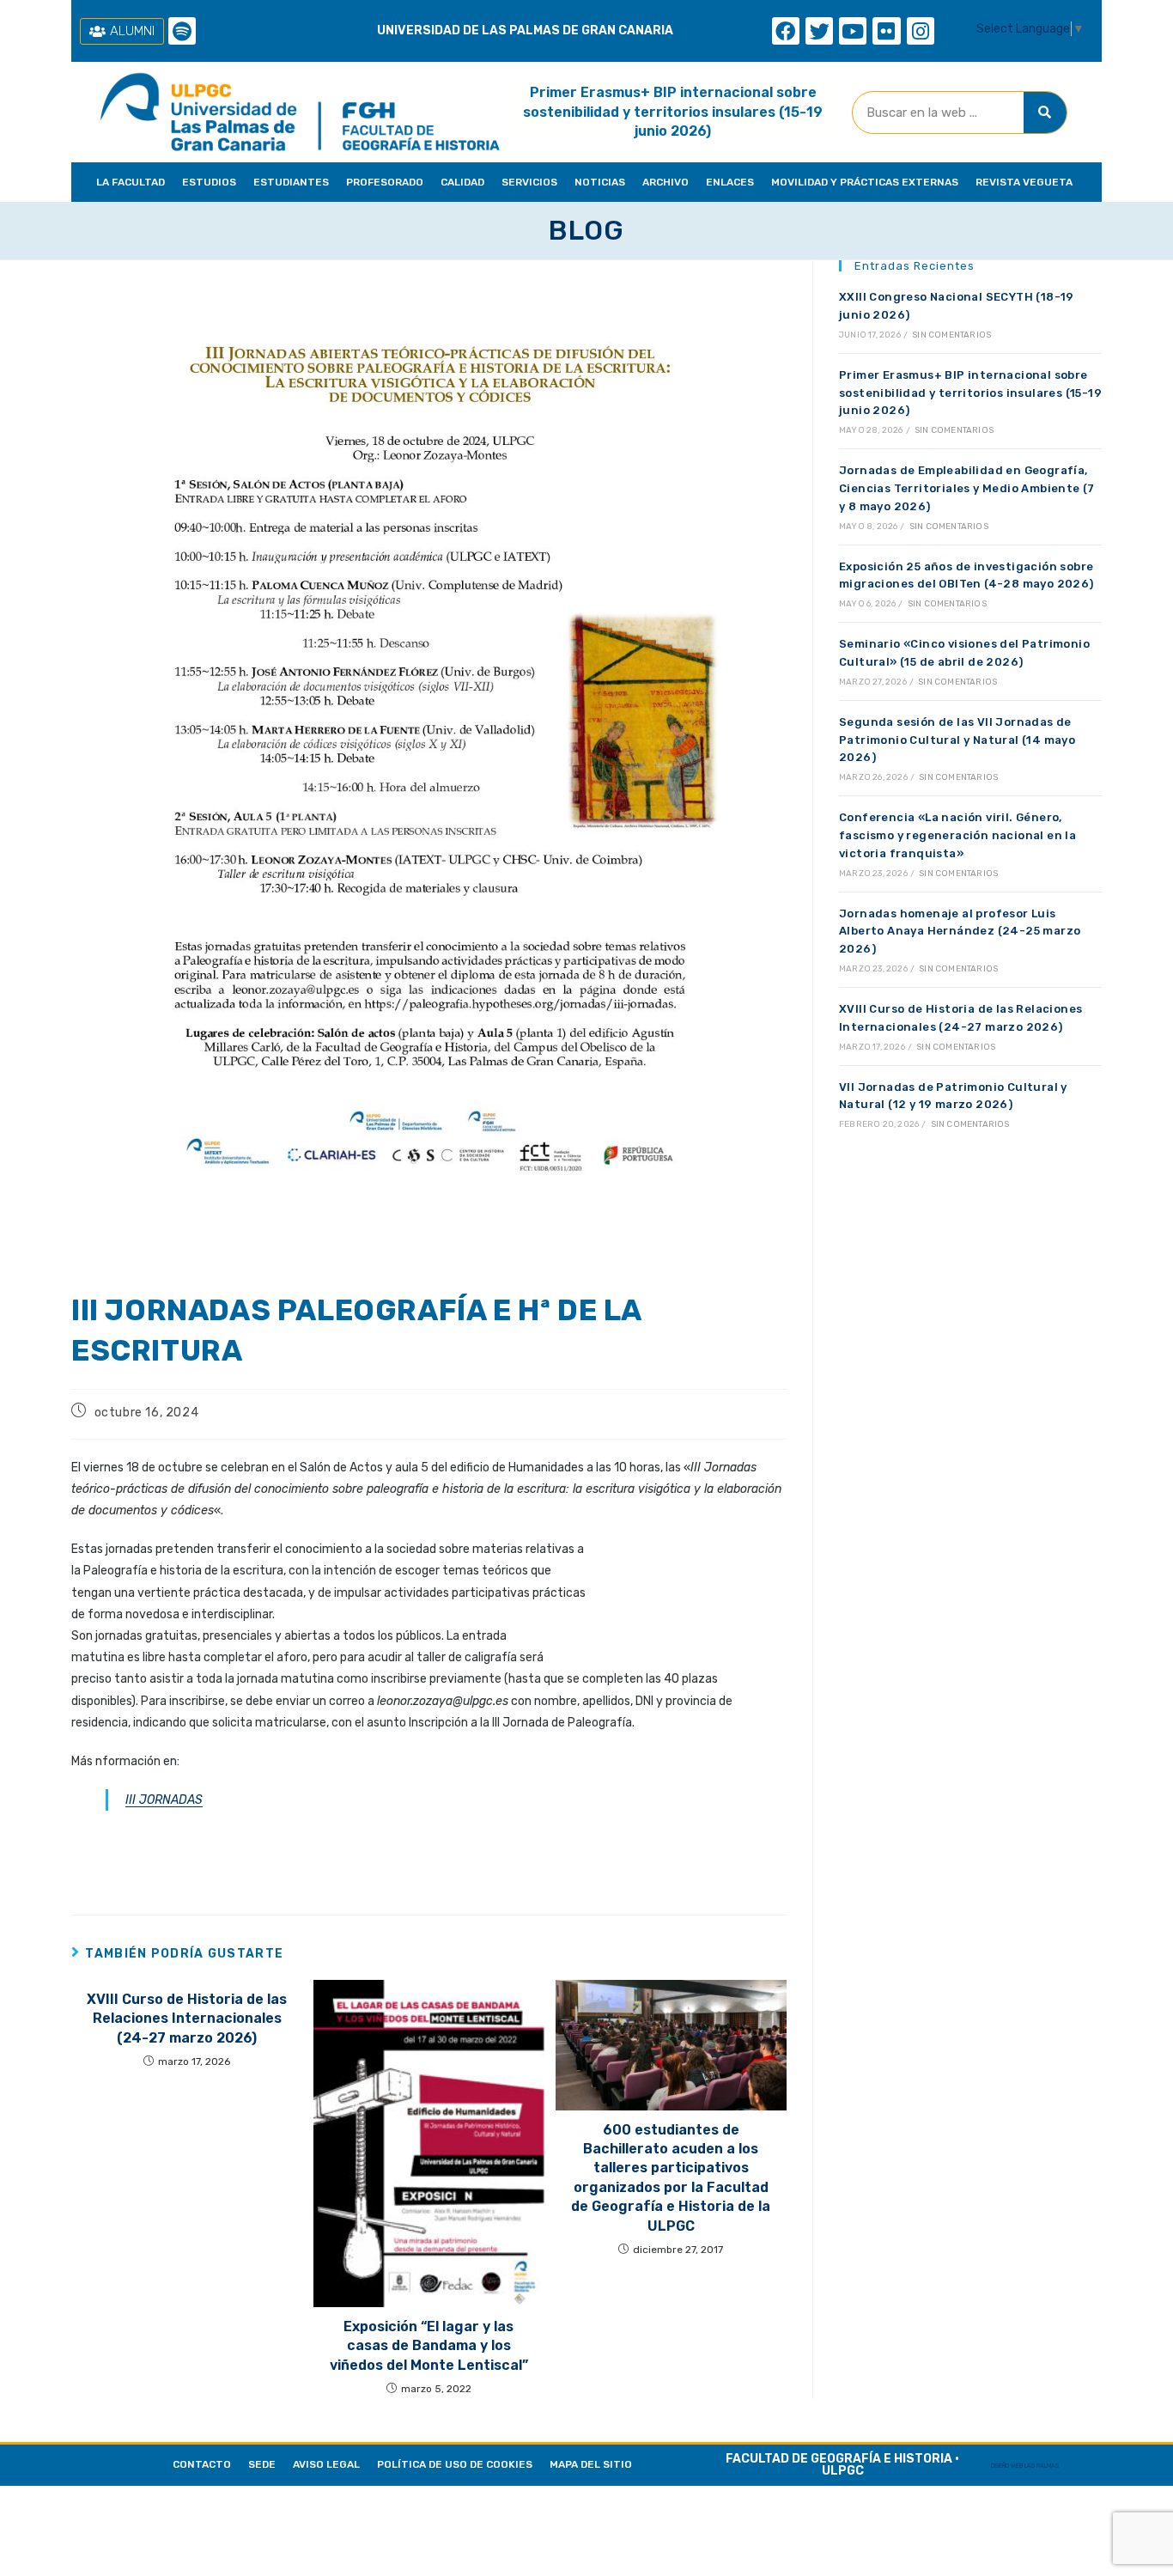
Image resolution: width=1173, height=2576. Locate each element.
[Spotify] (182, 31)
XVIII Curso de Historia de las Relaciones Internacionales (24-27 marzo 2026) (187, 2019)
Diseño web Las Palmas (1025, 2466)
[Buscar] (1045, 113)
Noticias (600, 182)
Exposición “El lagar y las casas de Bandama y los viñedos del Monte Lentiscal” (429, 2346)
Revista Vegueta (1024, 182)
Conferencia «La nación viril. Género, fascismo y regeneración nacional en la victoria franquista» (957, 835)
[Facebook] (786, 31)
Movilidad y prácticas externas (865, 182)
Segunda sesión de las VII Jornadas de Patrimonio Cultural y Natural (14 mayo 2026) (957, 740)
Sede (262, 2464)
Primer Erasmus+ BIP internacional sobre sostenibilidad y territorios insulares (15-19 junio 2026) (673, 112)
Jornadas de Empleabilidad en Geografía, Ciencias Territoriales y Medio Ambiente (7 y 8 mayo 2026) (967, 488)
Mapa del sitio (591, 2464)
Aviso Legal (326, 2464)
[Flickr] (886, 31)
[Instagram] (921, 31)
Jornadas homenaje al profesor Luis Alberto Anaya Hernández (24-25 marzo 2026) (960, 932)
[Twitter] (819, 31)
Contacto (202, 2464)
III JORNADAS (164, 1800)
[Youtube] (853, 31)
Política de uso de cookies (455, 2464)
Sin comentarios (951, 335)
